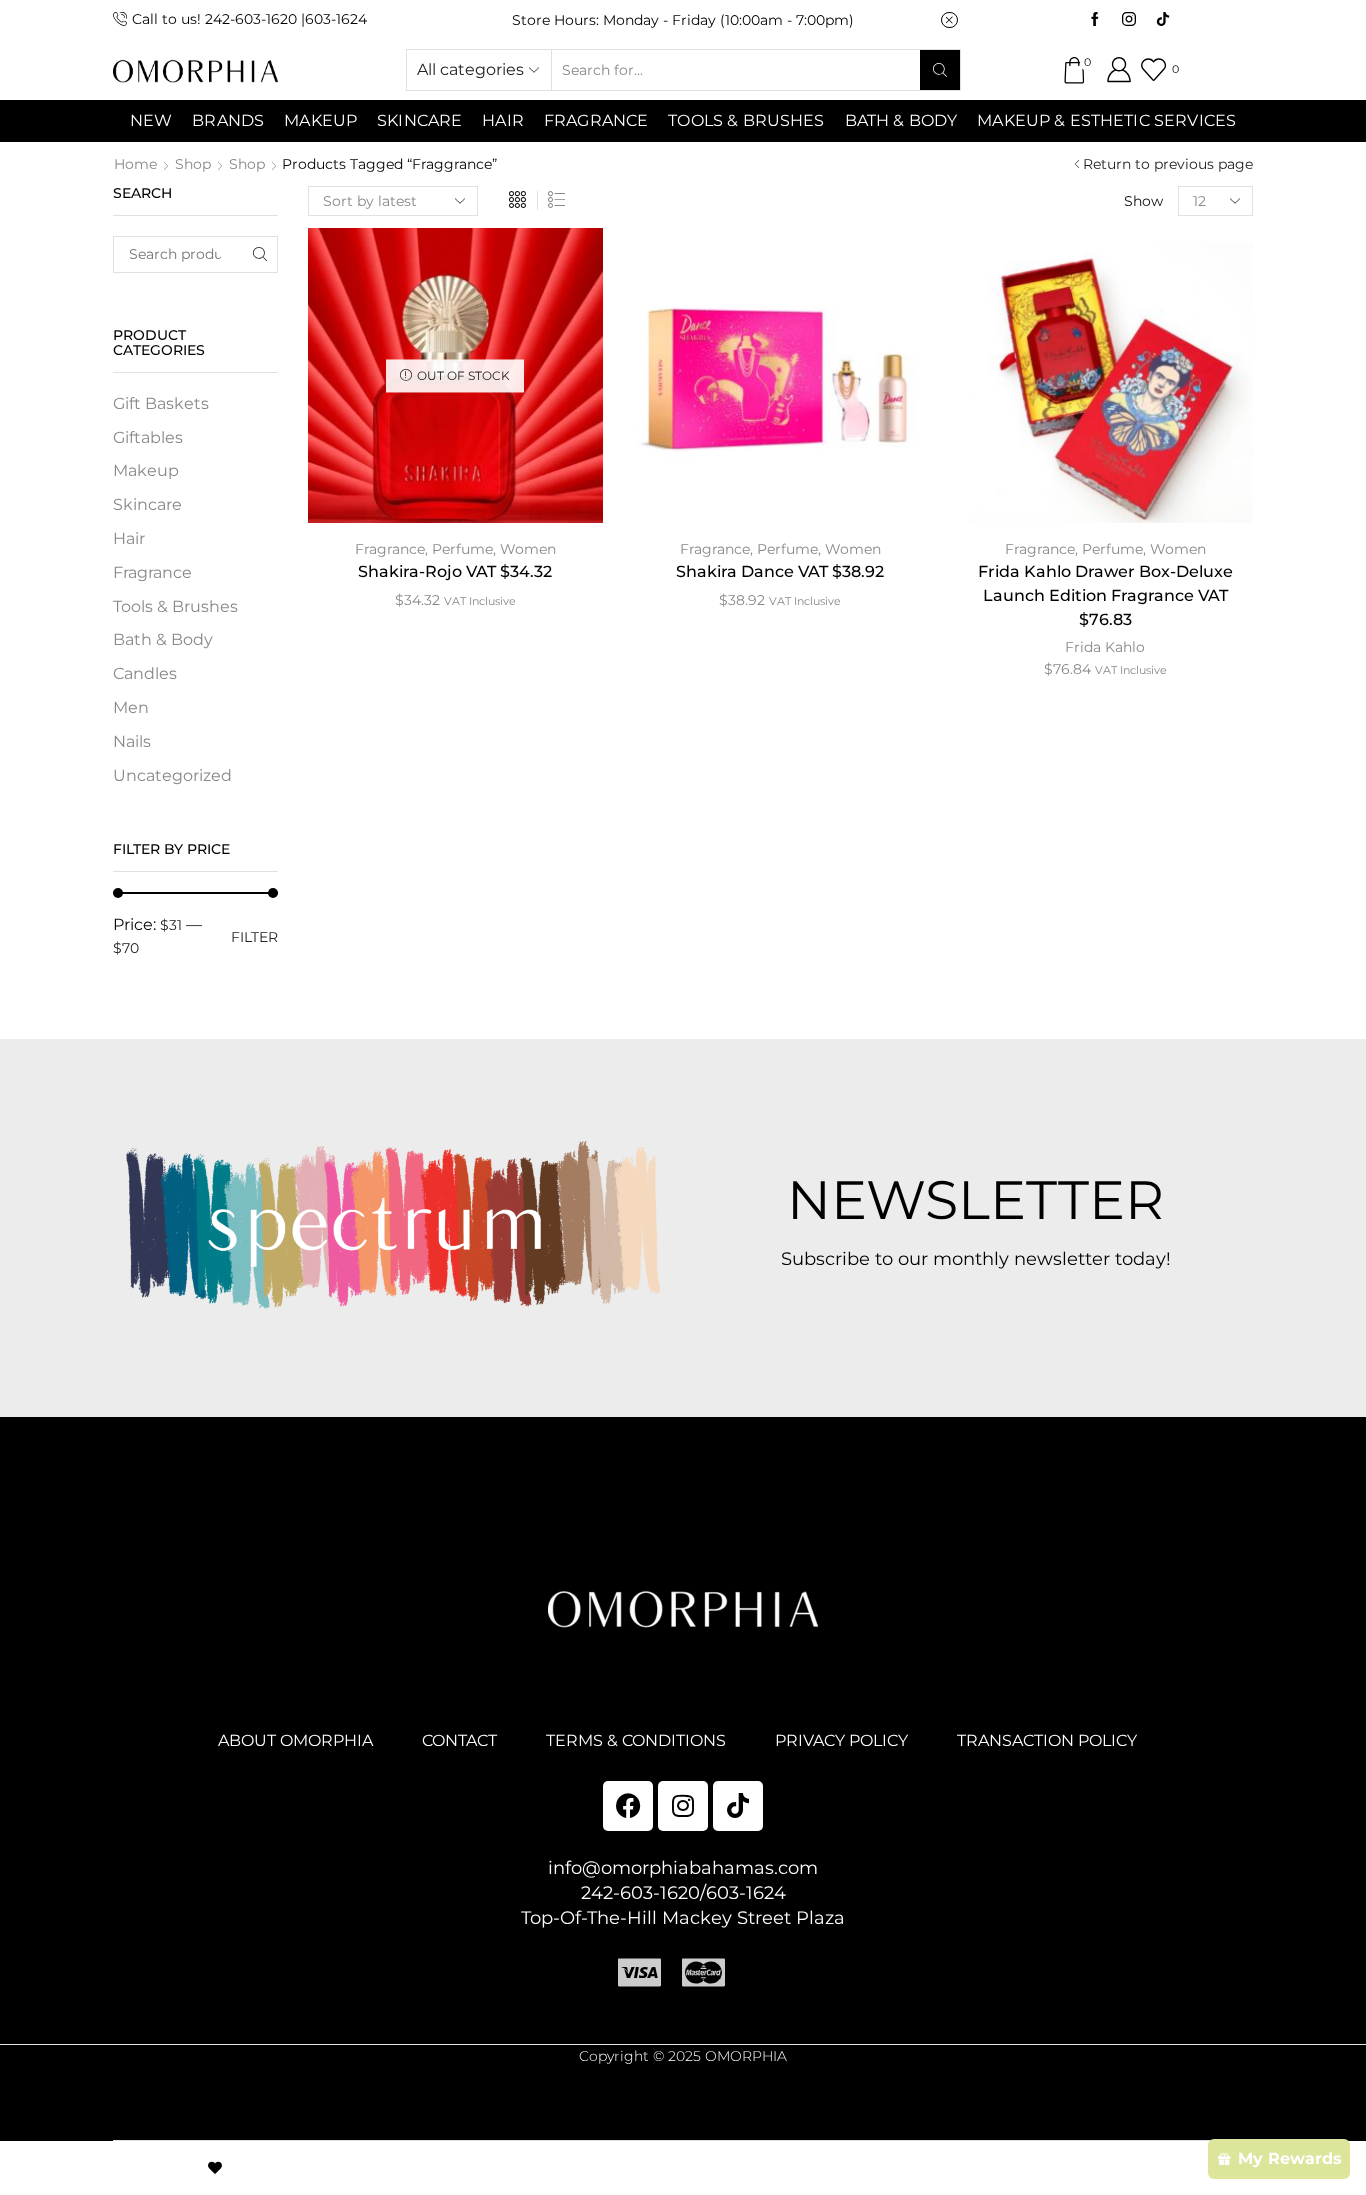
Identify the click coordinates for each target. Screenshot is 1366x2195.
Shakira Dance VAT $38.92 (780, 571)
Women (528, 549)
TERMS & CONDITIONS (636, 1740)
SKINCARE (419, 120)
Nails (132, 741)
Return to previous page (1168, 164)
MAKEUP (320, 120)
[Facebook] (1095, 20)
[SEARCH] (259, 254)
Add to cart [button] (780, 383)
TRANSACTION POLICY (1047, 1740)
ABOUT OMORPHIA (295, 1740)
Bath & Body (901, 120)
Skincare (147, 504)
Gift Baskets (161, 403)
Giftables (148, 437)
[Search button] (940, 70)
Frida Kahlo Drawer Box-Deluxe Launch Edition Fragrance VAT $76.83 (1105, 595)
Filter (254, 937)
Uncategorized (172, 775)
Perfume (462, 549)
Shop (193, 164)
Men (131, 707)
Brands (228, 120)
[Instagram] (1129, 20)
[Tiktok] (1163, 20)
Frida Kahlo (1105, 647)
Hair (503, 120)
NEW (151, 120)
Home (135, 164)
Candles (145, 673)
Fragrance (596, 120)
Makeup (146, 470)
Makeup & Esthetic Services (1106, 120)
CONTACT (459, 1740)
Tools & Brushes (746, 120)
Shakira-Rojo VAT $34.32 (455, 571)
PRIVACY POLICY (841, 1740)
